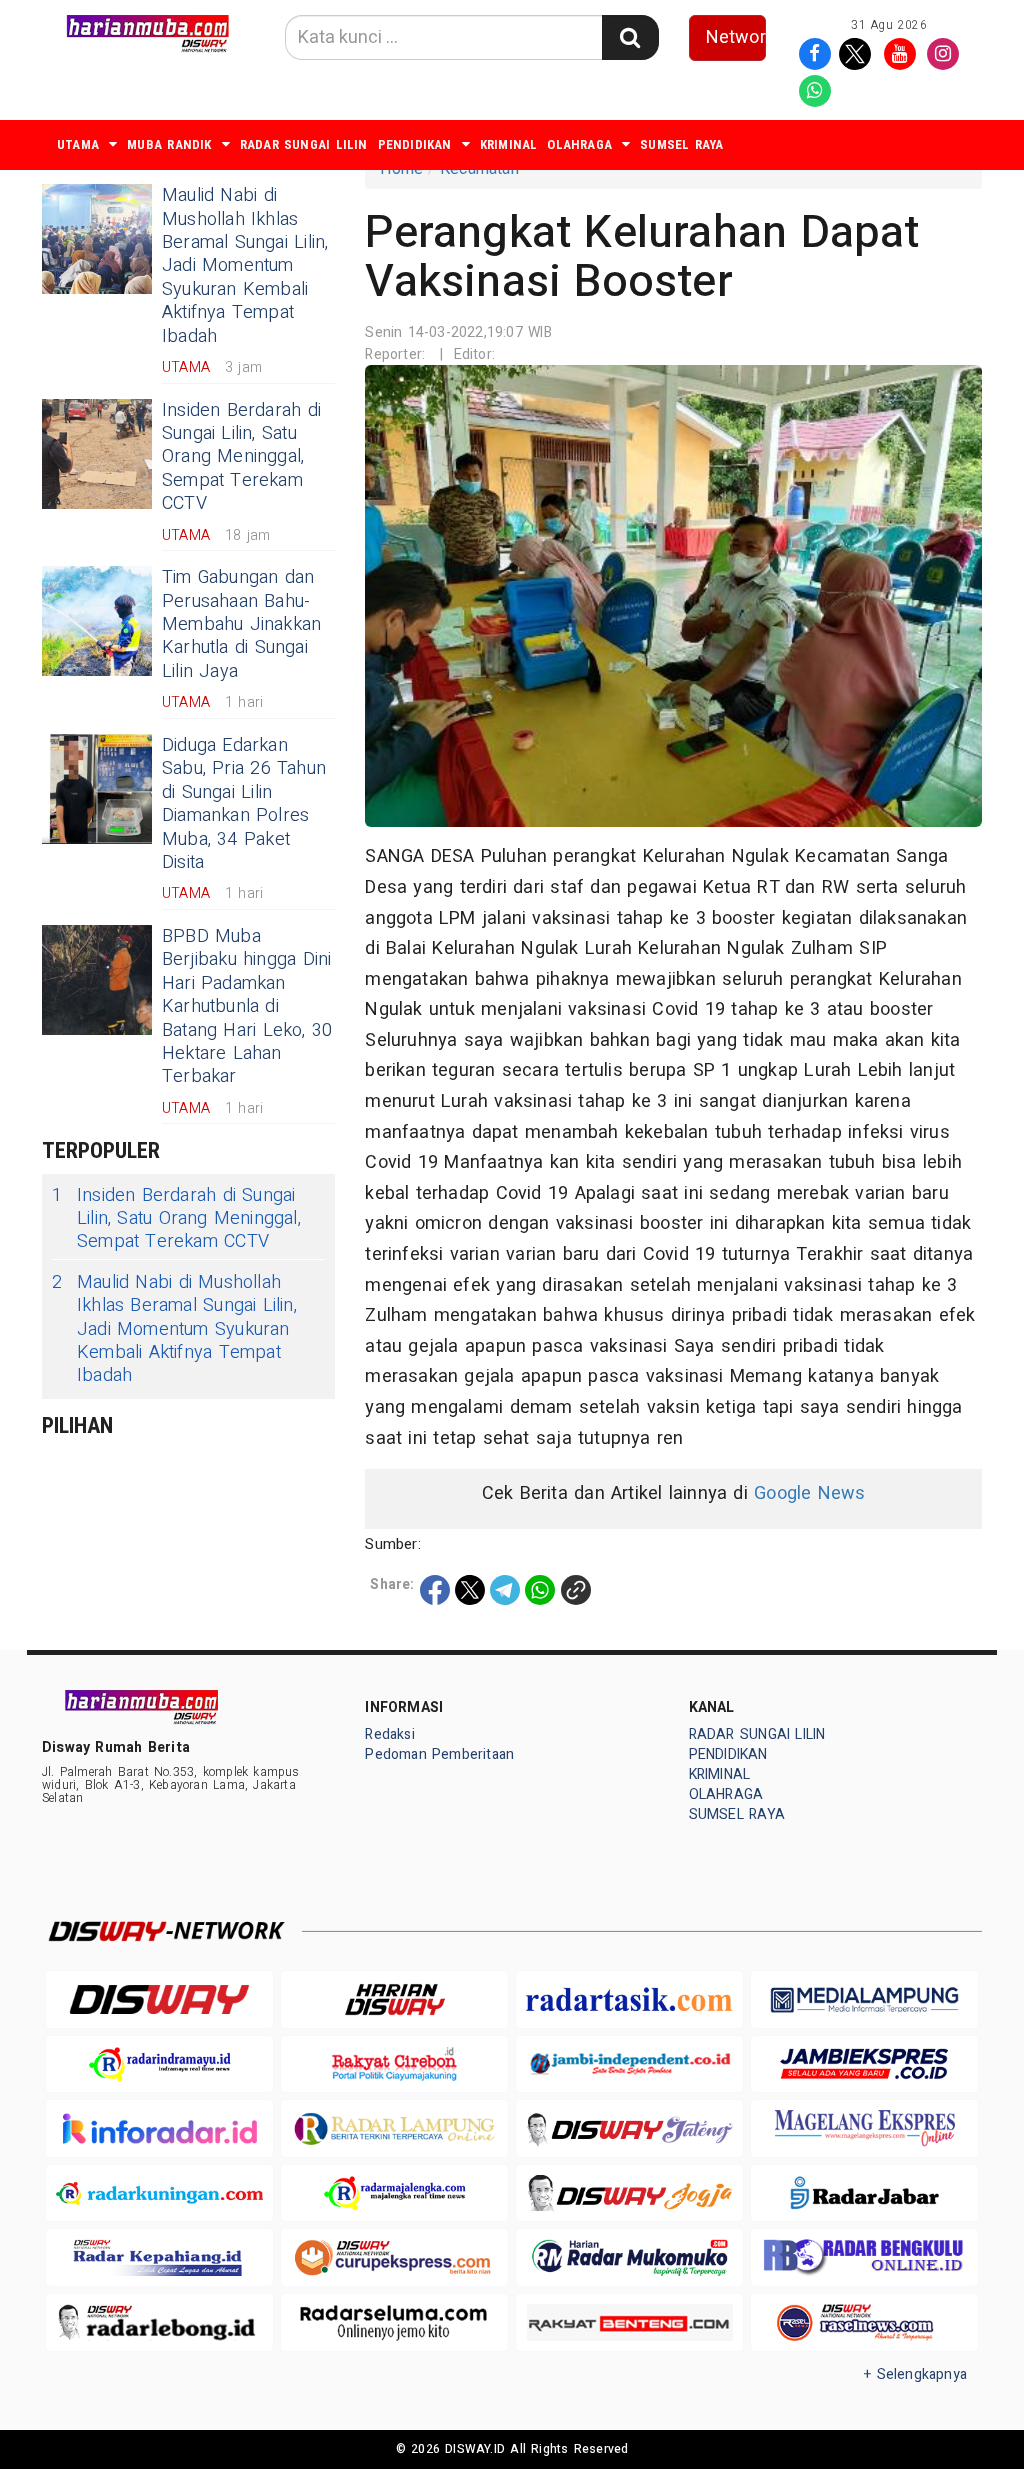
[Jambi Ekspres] (864, 2064)
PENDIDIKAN (415, 144)
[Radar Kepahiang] (159, 2257)
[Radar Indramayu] (159, 2064)
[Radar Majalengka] (394, 2193)
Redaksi (389, 1734)
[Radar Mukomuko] (629, 2257)
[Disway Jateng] (629, 2128)
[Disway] (159, 1999)
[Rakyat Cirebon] (394, 2064)
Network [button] (736, 37)
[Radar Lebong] (159, 2322)
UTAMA (78, 144)
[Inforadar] (159, 2128)
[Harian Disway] (394, 1999)
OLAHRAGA (579, 144)
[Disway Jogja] (629, 2193)
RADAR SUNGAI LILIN (304, 144)
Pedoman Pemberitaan (439, 1754)
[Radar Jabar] (864, 2193)
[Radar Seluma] (394, 2322)
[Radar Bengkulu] (864, 2257)
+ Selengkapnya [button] (915, 2374)
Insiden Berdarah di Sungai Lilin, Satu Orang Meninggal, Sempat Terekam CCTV (241, 457)
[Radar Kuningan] (159, 2193)
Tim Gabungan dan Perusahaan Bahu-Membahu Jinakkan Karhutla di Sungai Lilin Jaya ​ (241, 624)
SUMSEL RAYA (681, 144)
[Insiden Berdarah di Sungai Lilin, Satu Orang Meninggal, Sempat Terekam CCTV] (97, 454)
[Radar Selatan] (864, 2322)
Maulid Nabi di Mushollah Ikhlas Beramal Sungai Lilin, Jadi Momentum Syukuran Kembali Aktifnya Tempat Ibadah (245, 265)
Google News (809, 1493)
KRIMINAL (509, 144)
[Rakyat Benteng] (629, 2322)
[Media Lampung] (864, 1999)
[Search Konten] (630, 37)
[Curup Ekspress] (394, 2257)
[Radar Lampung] (394, 2128)
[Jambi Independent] (629, 2064)
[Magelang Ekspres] (864, 2128)
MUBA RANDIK (169, 144)
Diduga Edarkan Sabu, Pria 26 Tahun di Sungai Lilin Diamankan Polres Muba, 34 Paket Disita (244, 804)
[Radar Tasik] (629, 1999)
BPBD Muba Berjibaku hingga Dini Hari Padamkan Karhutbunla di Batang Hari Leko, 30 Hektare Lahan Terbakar (247, 1006)
